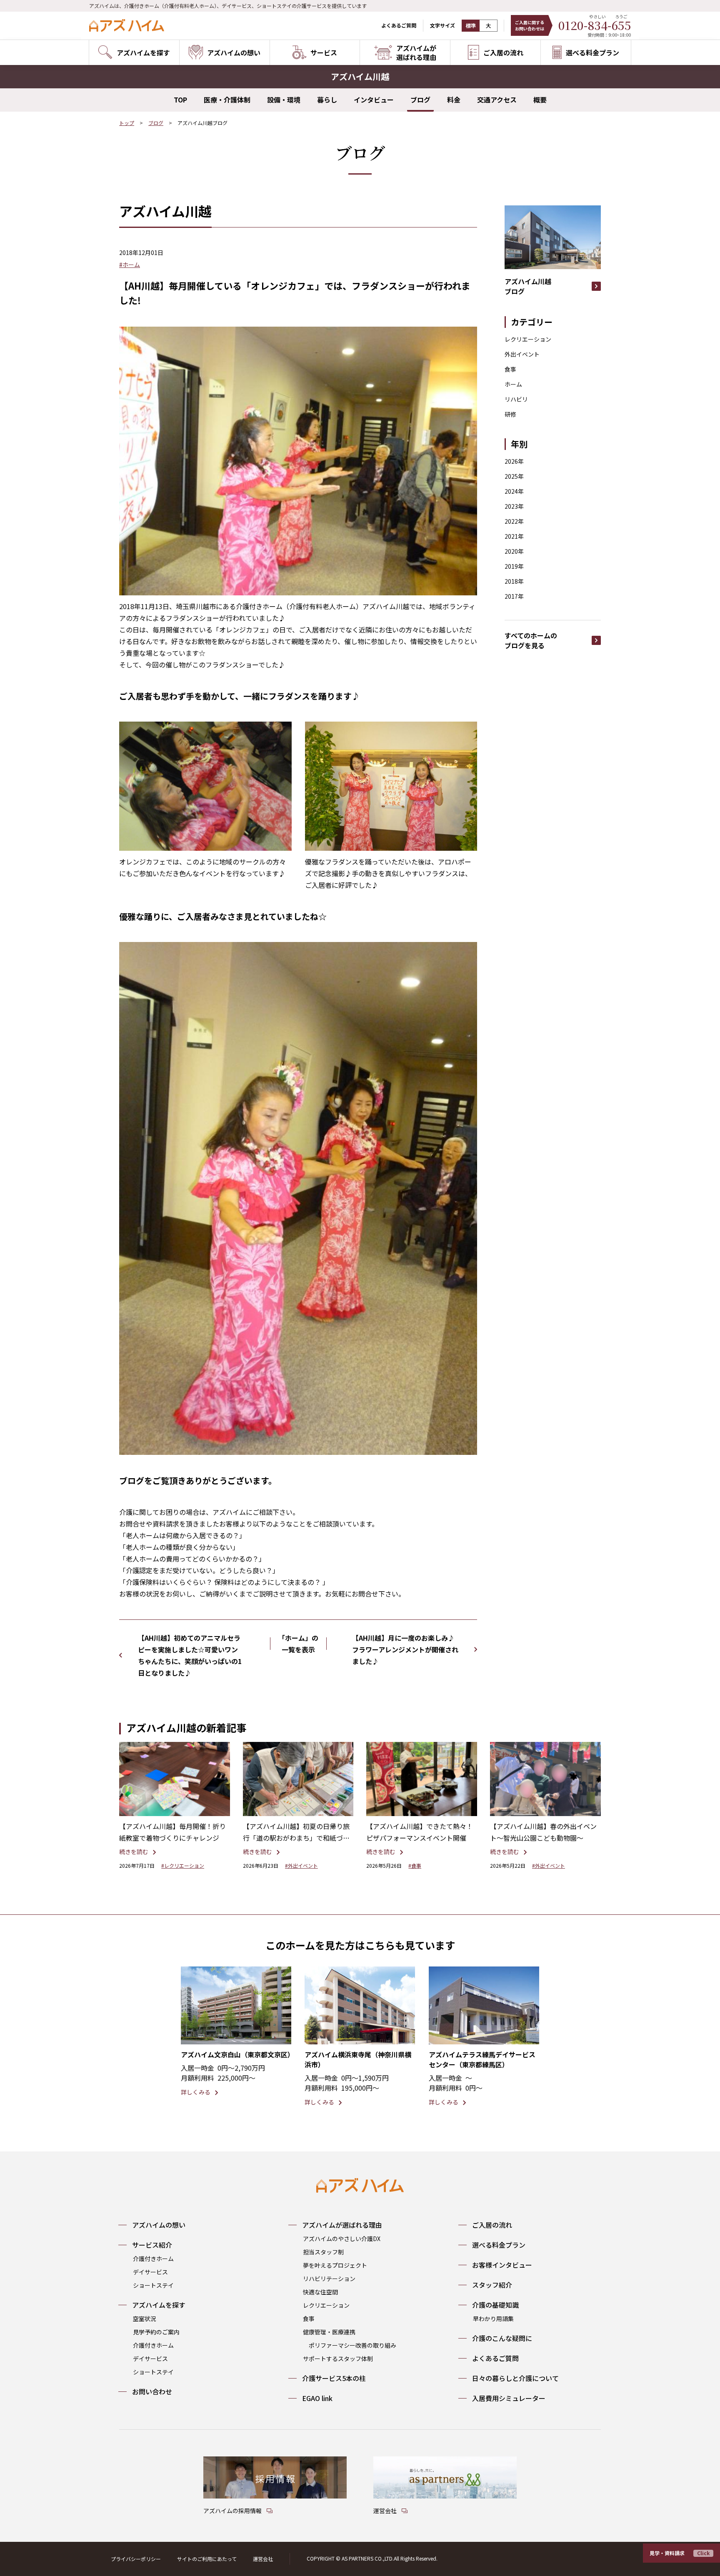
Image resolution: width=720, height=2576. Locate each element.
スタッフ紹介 (492, 2285)
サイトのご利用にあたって (207, 2559)
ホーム (513, 384)
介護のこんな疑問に (502, 2338)
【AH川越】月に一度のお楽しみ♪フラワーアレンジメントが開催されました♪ (405, 1649)
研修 (510, 414)
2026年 (514, 461)
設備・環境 (284, 100)
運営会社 (263, 2559)
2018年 (514, 581)
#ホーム (130, 265)
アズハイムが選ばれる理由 (342, 2225)
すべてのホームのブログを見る (531, 640)
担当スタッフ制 (323, 2252)
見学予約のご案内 (156, 2332)
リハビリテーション (329, 2279)
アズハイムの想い (159, 2225)
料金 (454, 100)
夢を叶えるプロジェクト (335, 2265)
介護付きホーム (153, 2259)
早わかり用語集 (493, 2319)
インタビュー (374, 100)
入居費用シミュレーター (509, 2398)
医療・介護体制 (227, 100)
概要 (540, 100)
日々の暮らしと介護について (515, 2378)
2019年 (514, 566)
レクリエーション (528, 339)
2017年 (514, 596)
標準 (471, 26)
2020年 (514, 551)
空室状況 (145, 2319)
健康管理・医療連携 (329, 2332)
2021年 (514, 536)
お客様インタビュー (502, 2265)
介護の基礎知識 (495, 2305)
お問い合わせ (152, 2391)
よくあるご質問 (399, 25)
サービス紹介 (152, 2245)
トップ (127, 123)
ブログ (420, 100)
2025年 (514, 476)
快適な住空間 (320, 2292)
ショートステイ (153, 2285)
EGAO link (317, 2398)
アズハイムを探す (159, 2305)
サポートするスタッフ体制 (338, 2359)
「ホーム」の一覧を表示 (298, 1644)
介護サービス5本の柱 (334, 2378)
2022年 (514, 521)
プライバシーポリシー (136, 2559)
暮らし (327, 100)
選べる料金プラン (499, 2245)
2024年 (514, 491)
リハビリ (516, 399)
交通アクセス (497, 100)
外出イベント (522, 354)
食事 (510, 369)
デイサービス (150, 2272)
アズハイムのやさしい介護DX (342, 2239)
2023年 (514, 506)
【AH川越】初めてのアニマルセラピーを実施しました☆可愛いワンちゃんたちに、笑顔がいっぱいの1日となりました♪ (190, 1655)
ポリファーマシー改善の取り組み (352, 2345)
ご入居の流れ (492, 2225)
